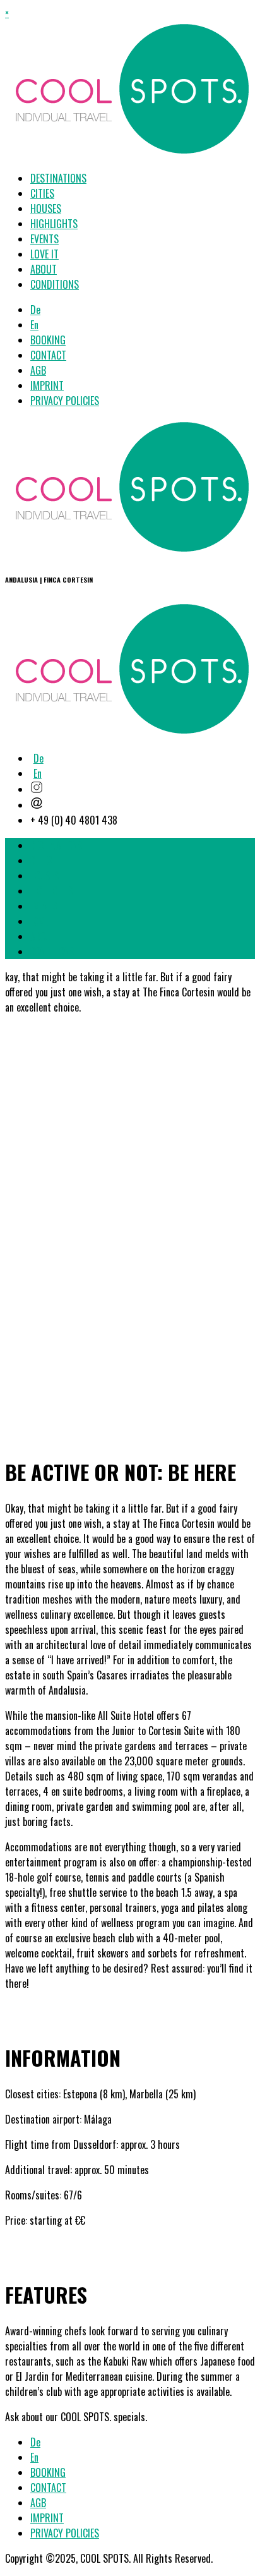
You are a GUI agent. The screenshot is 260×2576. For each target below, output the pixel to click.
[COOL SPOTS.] (131, 551)
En (34, 325)
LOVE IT (44, 254)
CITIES (42, 193)
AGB (38, 370)
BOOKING (48, 340)
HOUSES (46, 209)
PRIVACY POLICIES (65, 401)
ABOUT (44, 269)
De (35, 310)
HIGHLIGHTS (54, 224)
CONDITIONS (55, 284)
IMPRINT (47, 385)
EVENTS (44, 239)
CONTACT (48, 355)
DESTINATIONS (58, 178)
